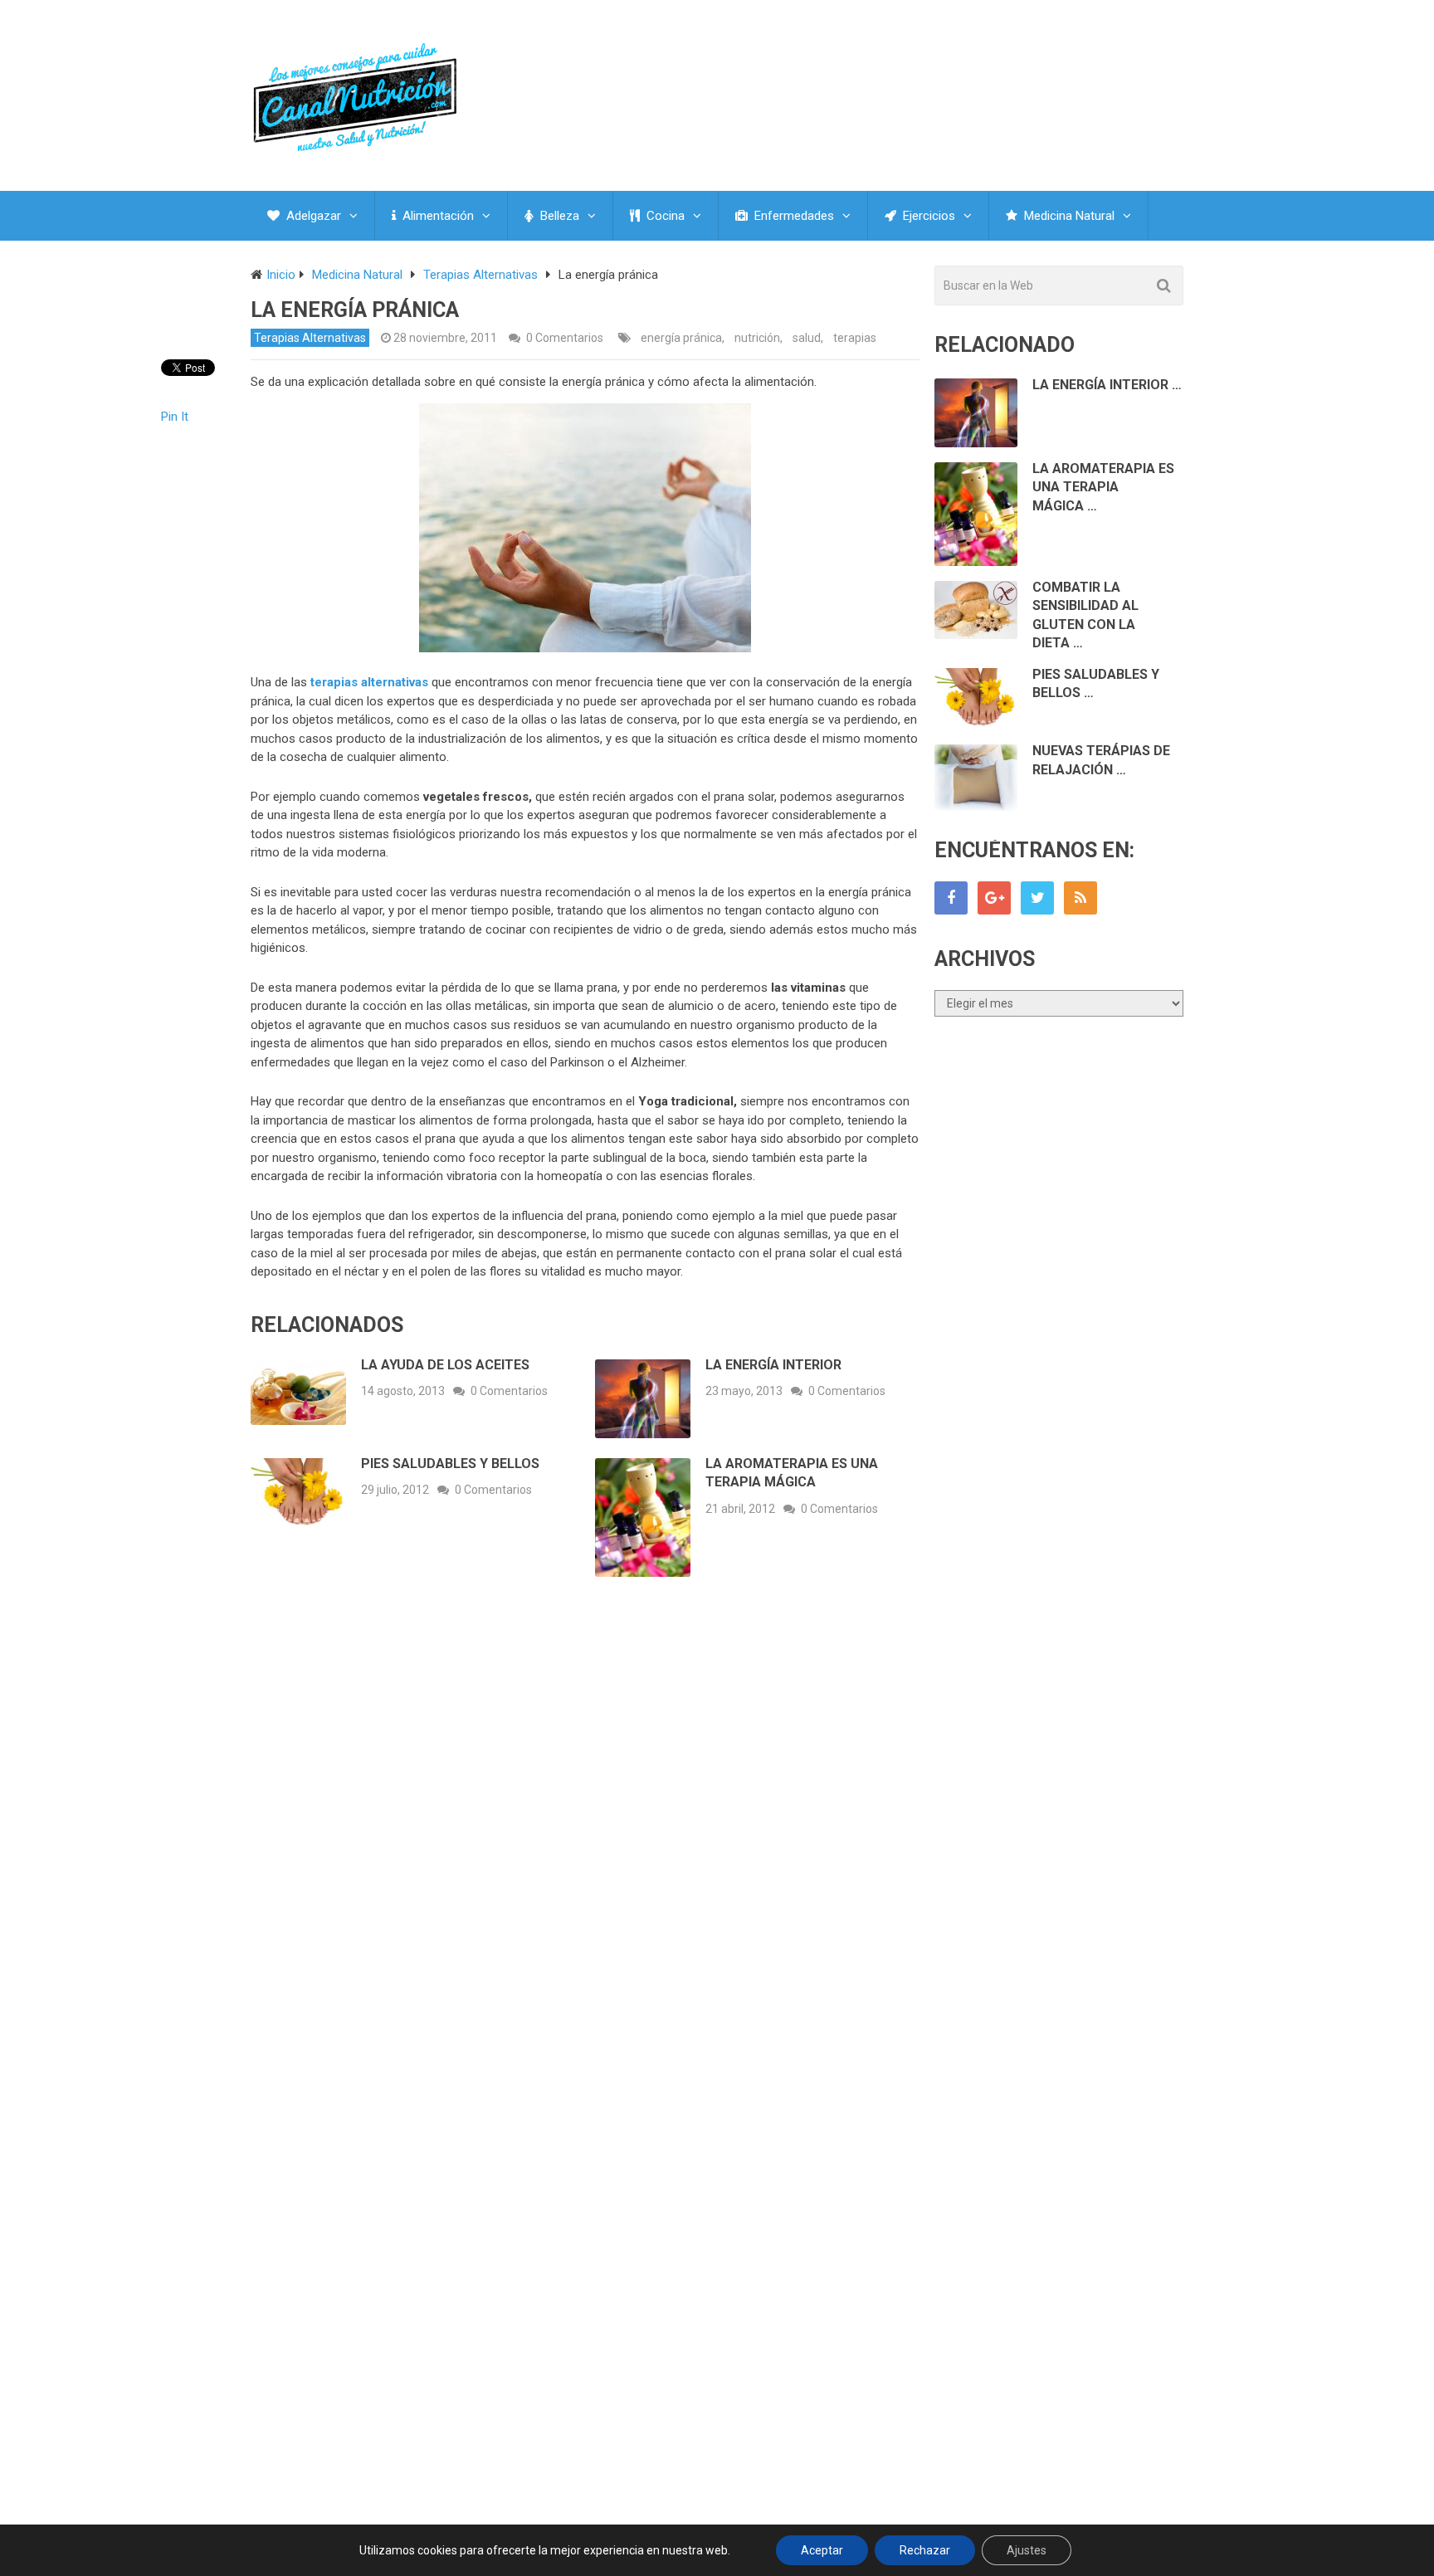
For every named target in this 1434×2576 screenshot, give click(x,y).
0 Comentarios (565, 338)
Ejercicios (927, 216)
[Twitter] (1037, 898)
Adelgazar (312, 216)
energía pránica (681, 338)
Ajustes (1027, 2550)
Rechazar (925, 2550)
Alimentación (437, 216)
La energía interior (773, 1365)
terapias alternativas (369, 682)
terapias (855, 338)
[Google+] (994, 898)
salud (807, 338)
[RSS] (1080, 898)
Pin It (175, 417)
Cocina (664, 216)
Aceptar (822, 2550)
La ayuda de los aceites (445, 1365)
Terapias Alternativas (310, 338)
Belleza (558, 216)
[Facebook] (951, 898)
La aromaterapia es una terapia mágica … (1103, 487)
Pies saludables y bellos (450, 1464)
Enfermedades (793, 216)
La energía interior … (1107, 385)
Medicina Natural (1068, 216)
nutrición (757, 338)
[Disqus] (585, 1834)
